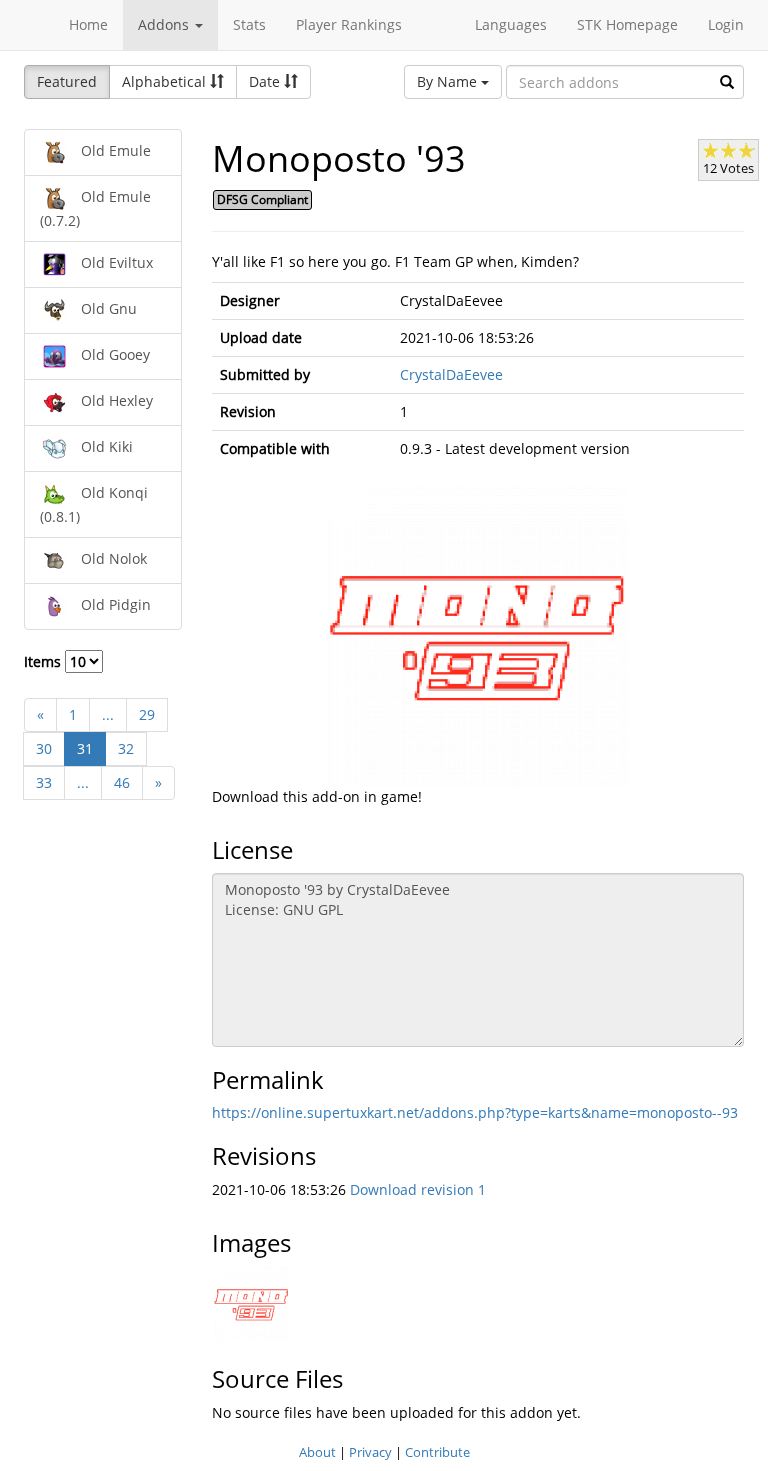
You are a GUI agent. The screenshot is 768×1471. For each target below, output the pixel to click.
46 (122, 782)
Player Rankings (349, 24)
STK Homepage (627, 24)
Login (726, 24)
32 (126, 748)
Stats (249, 24)
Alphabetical (166, 81)
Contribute (437, 1452)
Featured (67, 81)
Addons (165, 24)
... (108, 714)
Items (44, 661)
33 (44, 782)
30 (44, 748)
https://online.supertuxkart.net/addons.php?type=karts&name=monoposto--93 (475, 1112)
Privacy (370, 1452)
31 (85, 748)
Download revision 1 (418, 1189)
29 (147, 714)
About (317, 1452)
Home (88, 24)
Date (266, 81)
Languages (511, 24)
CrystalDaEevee (451, 374)
